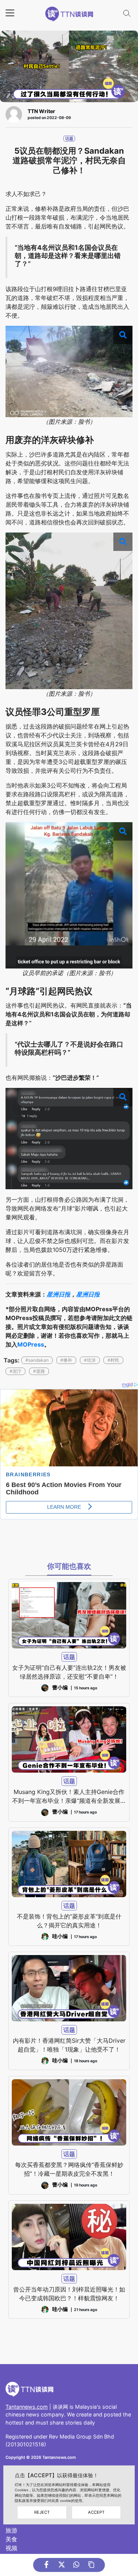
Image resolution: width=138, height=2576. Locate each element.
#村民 (113, 1360)
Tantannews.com (27, 2407)
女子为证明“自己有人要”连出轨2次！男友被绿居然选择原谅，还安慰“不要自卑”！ (69, 1672)
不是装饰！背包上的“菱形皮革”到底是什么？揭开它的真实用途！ (69, 1921)
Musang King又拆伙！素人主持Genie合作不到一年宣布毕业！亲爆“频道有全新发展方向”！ (69, 1797)
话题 (69, 139)
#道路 (39, 1371)
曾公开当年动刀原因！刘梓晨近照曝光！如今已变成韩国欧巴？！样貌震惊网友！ (69, 2294)
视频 (11, 2548)
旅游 (11, 2530)
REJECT (42, 2512)
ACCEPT (96, 2512)
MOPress (31, 1344)
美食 (11, 2539)
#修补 (66, 1360)
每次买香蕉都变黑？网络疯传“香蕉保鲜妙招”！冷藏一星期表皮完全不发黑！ (69, 2169)
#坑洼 (90, 1360)
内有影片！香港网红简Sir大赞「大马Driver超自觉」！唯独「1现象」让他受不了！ (69, 2045)
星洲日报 (59, 1294)
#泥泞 (15, 1371)
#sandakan (37, 1360)
